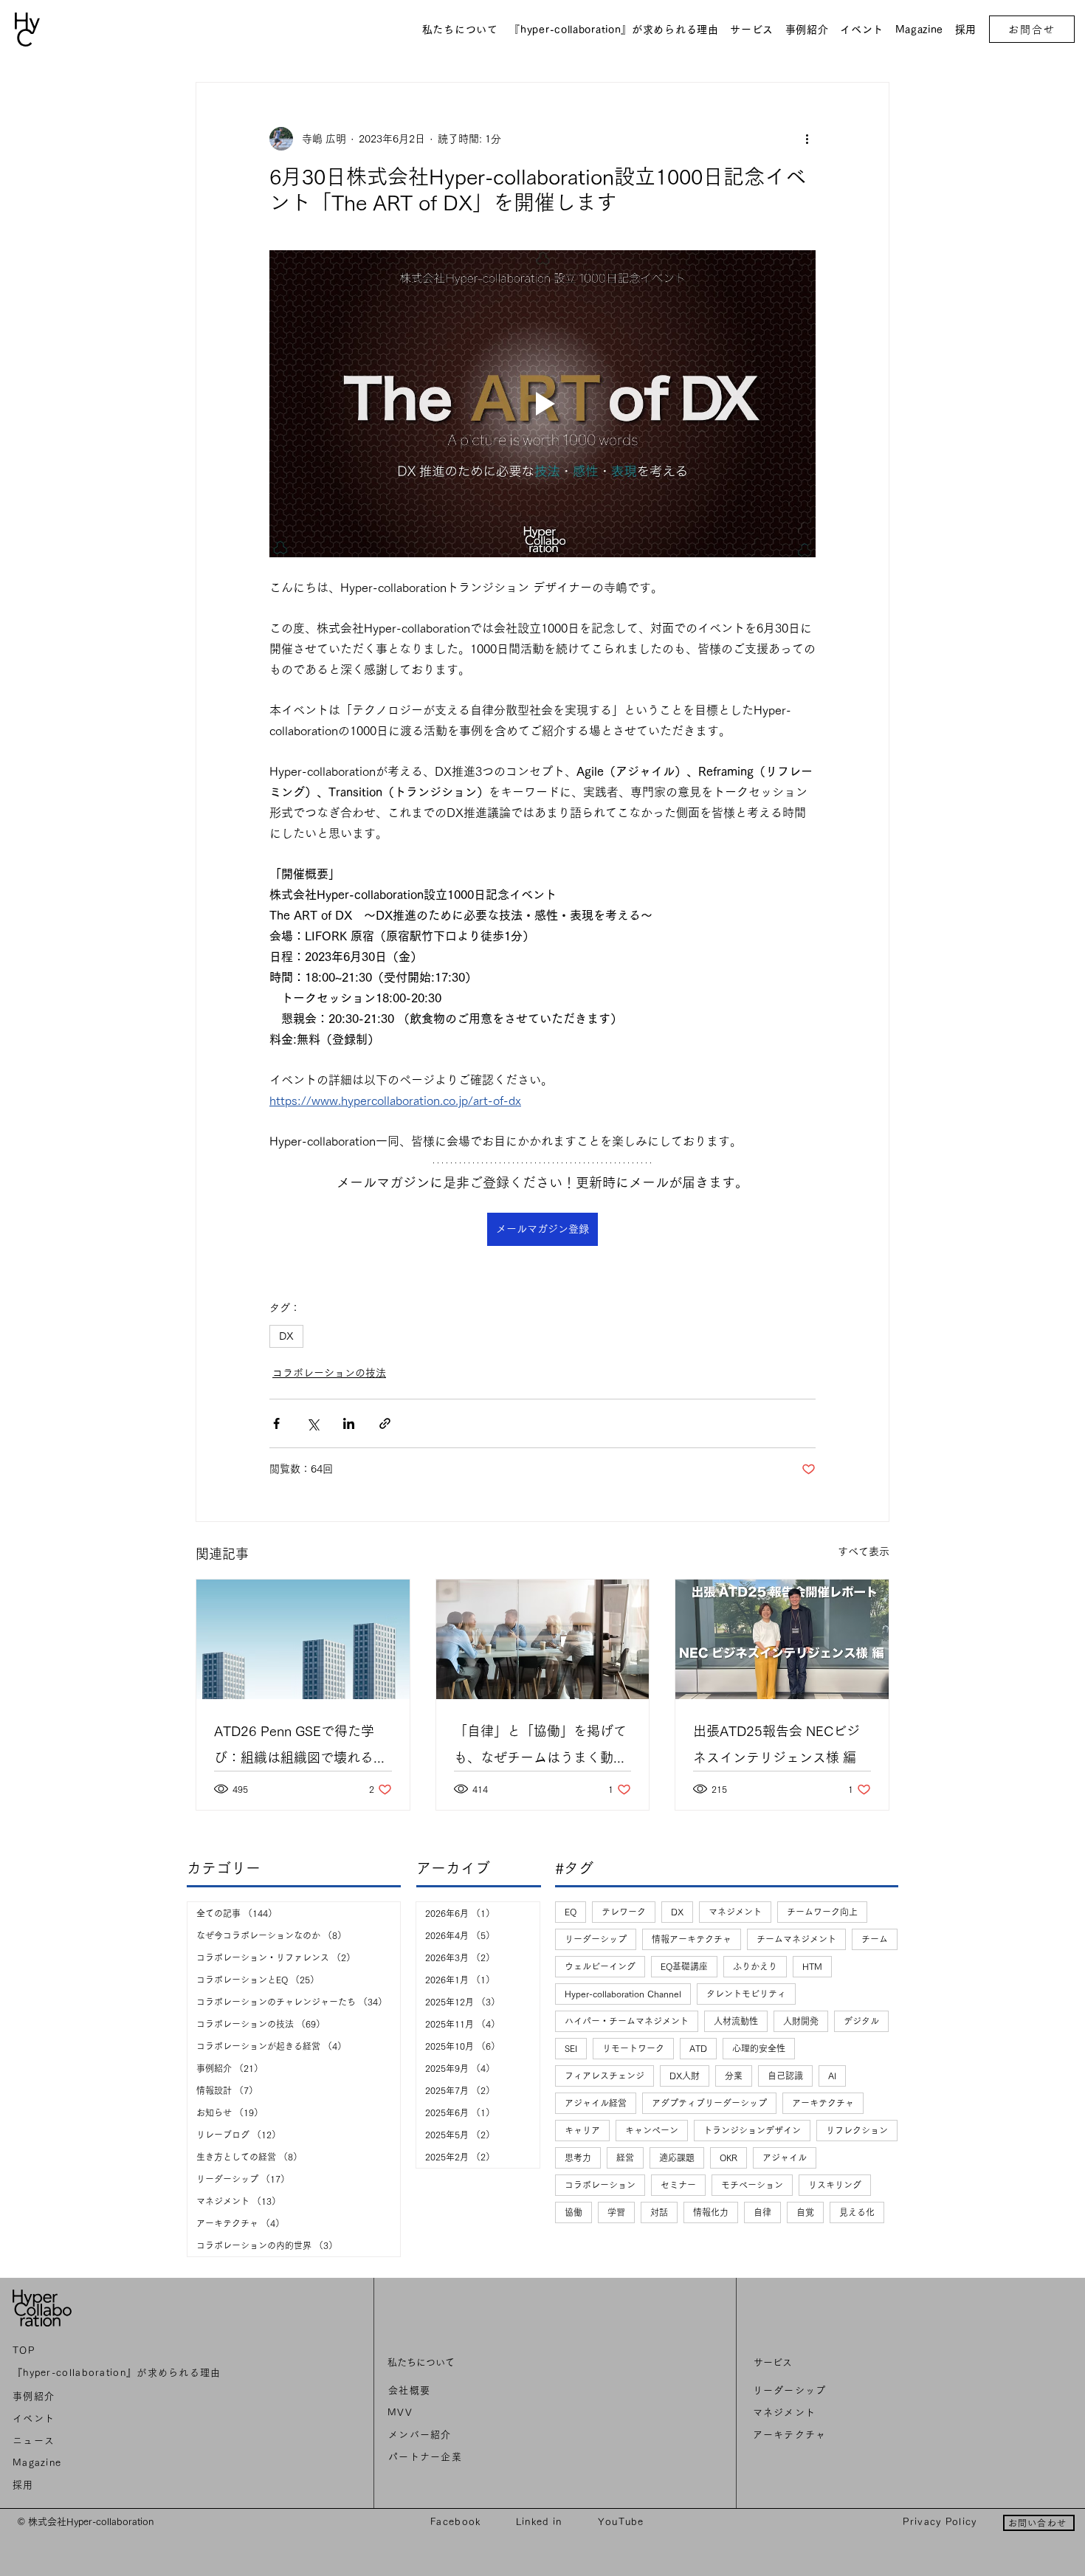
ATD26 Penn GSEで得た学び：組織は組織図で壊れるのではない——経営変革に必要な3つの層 (300, 1747)
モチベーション (752, 2185)
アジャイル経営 (596, 2103)
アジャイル (785, 2157)
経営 (625, 2157)
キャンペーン (652, 2130)
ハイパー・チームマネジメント (627, 2021)
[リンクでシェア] (385, 1423)
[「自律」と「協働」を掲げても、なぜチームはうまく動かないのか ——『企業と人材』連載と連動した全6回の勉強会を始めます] (543, 1639)
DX (286, 1336)
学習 (616, 2212)
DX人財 (685, 2076)
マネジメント (735, 1912)
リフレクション (857, 2130)
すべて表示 (864, 1552)
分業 (734, 2076)
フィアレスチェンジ (604, 2076)
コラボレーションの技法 (329, 1373)
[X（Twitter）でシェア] (313, 1423)
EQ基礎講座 (684, 1966)
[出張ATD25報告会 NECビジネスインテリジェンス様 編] (782, 1639)
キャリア (582, 2130)
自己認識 (785, 2076)
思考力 (578, 2157)
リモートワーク (633, 2048)
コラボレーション (600, 2185)
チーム (875, 1939)
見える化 (857, 2212)
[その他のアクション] (807, 139)
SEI (571, 2048)
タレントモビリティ (746, 1994)
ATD (698, 2048)
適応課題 (677, 2157)
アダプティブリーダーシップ (709, 2103)
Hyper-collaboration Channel (623, 1994)
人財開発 (801, 2021)
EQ (571, 1912)
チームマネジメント (796, 1939)
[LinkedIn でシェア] (349, 1423)
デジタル (861, 2021)
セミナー (678, 2185)
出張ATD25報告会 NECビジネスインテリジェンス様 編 (776, 1744)
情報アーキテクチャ (692, 1939)
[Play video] (542, 404)
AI (832, 2076)
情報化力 (711, 2212)
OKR (728, 2157)
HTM (812, 1966)
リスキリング (835, 2185)
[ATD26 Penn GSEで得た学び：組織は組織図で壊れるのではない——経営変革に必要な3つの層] (303, 1639)
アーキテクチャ (823, 2103)
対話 (659, 2212)
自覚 (805, 2212)
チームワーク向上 (822, 1912)
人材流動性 (736, 2021)
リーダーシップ (596, 1939)
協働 (573, 2212)
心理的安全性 (759, 2048)
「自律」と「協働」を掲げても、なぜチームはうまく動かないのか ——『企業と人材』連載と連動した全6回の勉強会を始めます (542, 1747)
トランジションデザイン (752, 2130)
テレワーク (624, 1912)
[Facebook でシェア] (276, 1423)
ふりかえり (755, 1966)
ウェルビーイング (600, 1966)
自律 (762, 2212)
